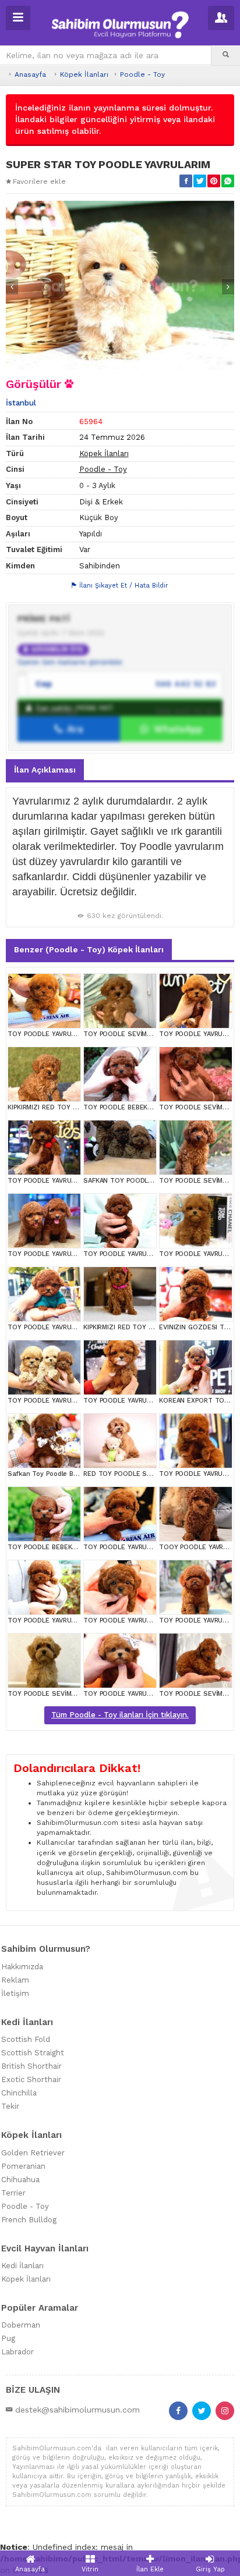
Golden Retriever (33, 2153)
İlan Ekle (150, 2569)
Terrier (13, 2193)
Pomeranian (23, 2166)
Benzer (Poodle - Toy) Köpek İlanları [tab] (89, 949)
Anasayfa (30, 74)
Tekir (10, 2106)
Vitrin (90, 2569)
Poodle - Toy (142, 74)
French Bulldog (29, 2220)
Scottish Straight (33, 2053)
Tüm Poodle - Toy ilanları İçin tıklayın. (120, 1715)
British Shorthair (31, 2066)
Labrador (17, 2352)
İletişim (15, 1993)
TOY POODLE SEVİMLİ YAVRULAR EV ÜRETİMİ (153, 1034)
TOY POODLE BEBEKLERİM (125, 1107)
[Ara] (226, 55)
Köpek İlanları (84, 74)
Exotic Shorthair (31, 2079)
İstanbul (21, 403)
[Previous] (12, 287)
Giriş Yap (210, 2569)
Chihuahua (20, 2180)
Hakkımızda (22, 1967)
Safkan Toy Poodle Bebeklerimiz (59, 1474)
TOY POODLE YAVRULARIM (49, 1034)
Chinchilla (19, 2093)
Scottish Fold (26, 2039)
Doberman (21, 2325)
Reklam (15, 1980)
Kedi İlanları (22, 2266)
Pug (8, 2338)
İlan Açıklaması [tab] (45, 770)
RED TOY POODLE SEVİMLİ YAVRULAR (142, 1474)
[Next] (228, 287)
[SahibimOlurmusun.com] (120, 23)
